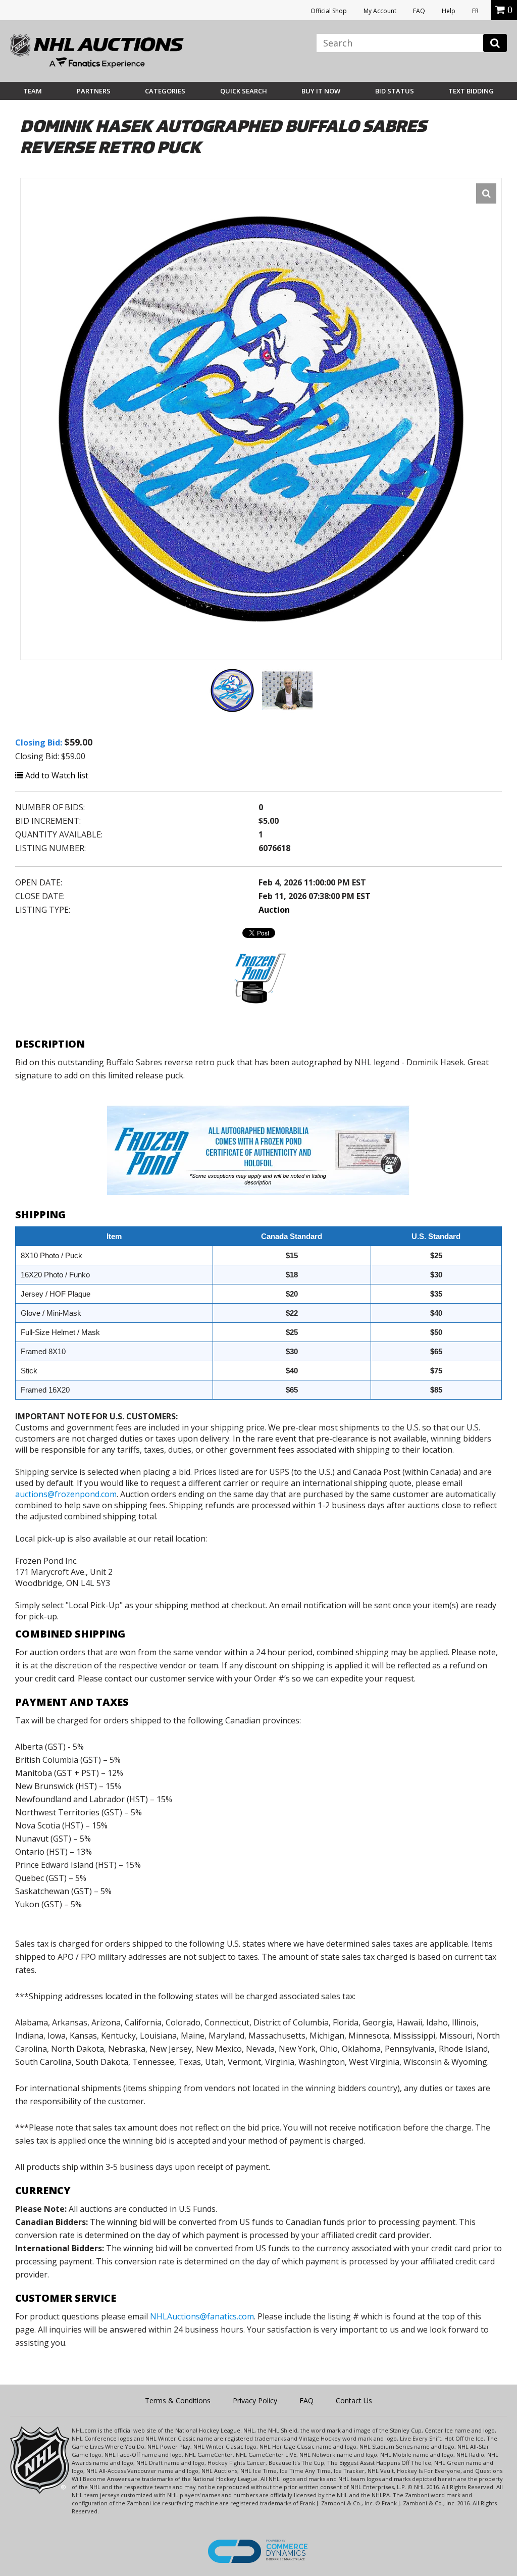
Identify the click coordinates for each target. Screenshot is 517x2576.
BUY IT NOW (321, 91)
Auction (274, 910)
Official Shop (329, 11)
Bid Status (395, 91)
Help (449, 11)
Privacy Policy (255, 2400)
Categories (165, 91)
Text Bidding (471, 91)
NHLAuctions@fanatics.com (202, 2316)
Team (33, 91)
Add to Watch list (56, 775)
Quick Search (244, 91)
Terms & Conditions (178, 2400)
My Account (380, 11)
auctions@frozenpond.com (66, 1494)
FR (475, 11)
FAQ (419, 11)
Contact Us (354, 2400)
